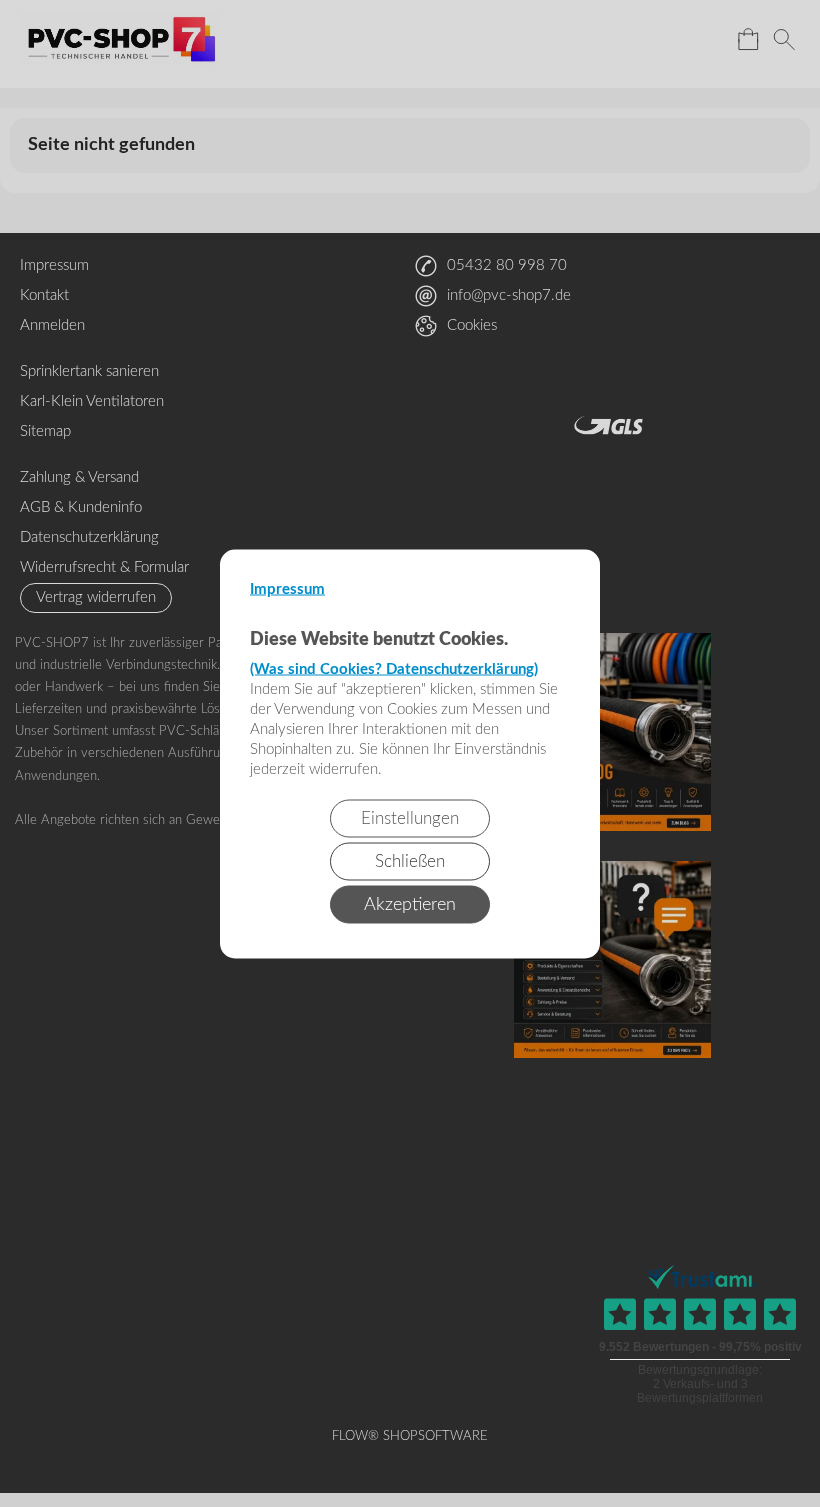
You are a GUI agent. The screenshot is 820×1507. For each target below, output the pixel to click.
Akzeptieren (410, 904)
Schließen (410, 860)
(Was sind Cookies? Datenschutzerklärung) (394, 668)
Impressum (287, 588)
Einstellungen (410, 817)
